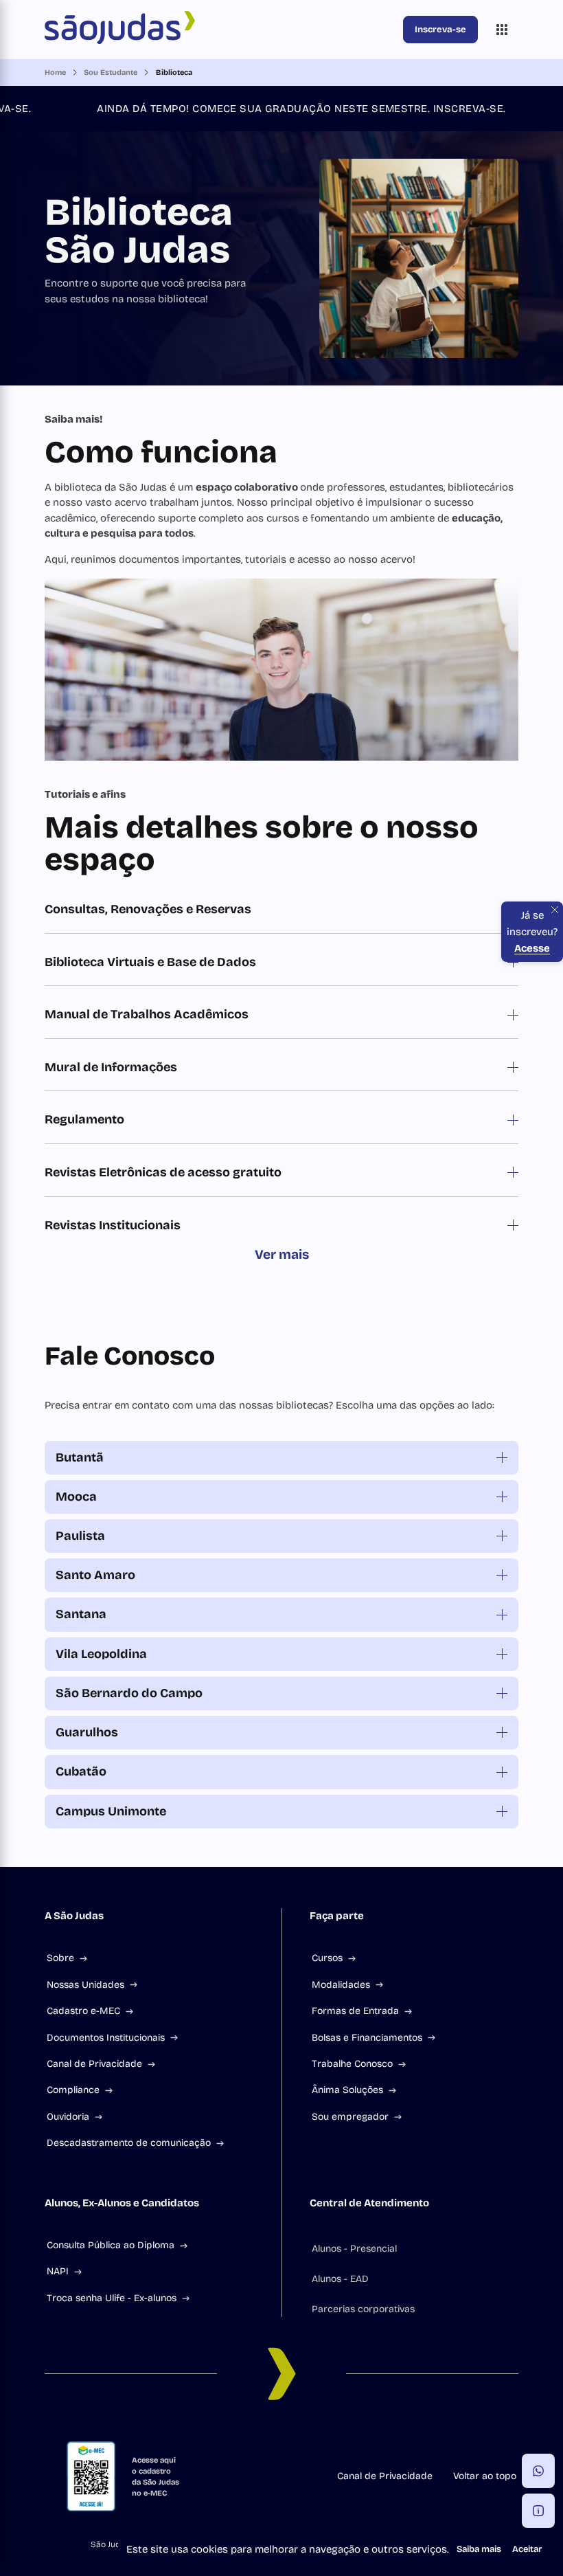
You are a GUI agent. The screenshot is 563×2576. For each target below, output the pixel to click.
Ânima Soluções (347, 2090)
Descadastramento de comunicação (129, 2143)
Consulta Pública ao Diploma (111, 2245)
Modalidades (341, 1985)
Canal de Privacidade (94, 2064)
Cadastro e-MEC (83, 2011)
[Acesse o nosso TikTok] (298, 2436)
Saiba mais (479, 2549)
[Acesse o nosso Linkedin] (265, 2436)
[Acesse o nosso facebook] (199, 2436)
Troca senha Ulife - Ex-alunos (112, 2298)
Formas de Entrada (355, 2011)
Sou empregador (350, 2117)
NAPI (58, 2271)
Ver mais (282, 1254)
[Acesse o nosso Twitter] (331, 2436)
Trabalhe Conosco (352, 2064)
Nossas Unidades (85, 1985)
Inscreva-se (440, 30)
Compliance (73, 2090)
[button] (538, 2471)
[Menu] (502, 30)
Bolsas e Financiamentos (367, 2038)
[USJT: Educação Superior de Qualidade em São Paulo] (221, 30)
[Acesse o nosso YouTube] (364, 2436)
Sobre (60, 1958)
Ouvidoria (68, 2117)
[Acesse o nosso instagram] (232, 2436)
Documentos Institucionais (106, 2038)
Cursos (327, 1958)
